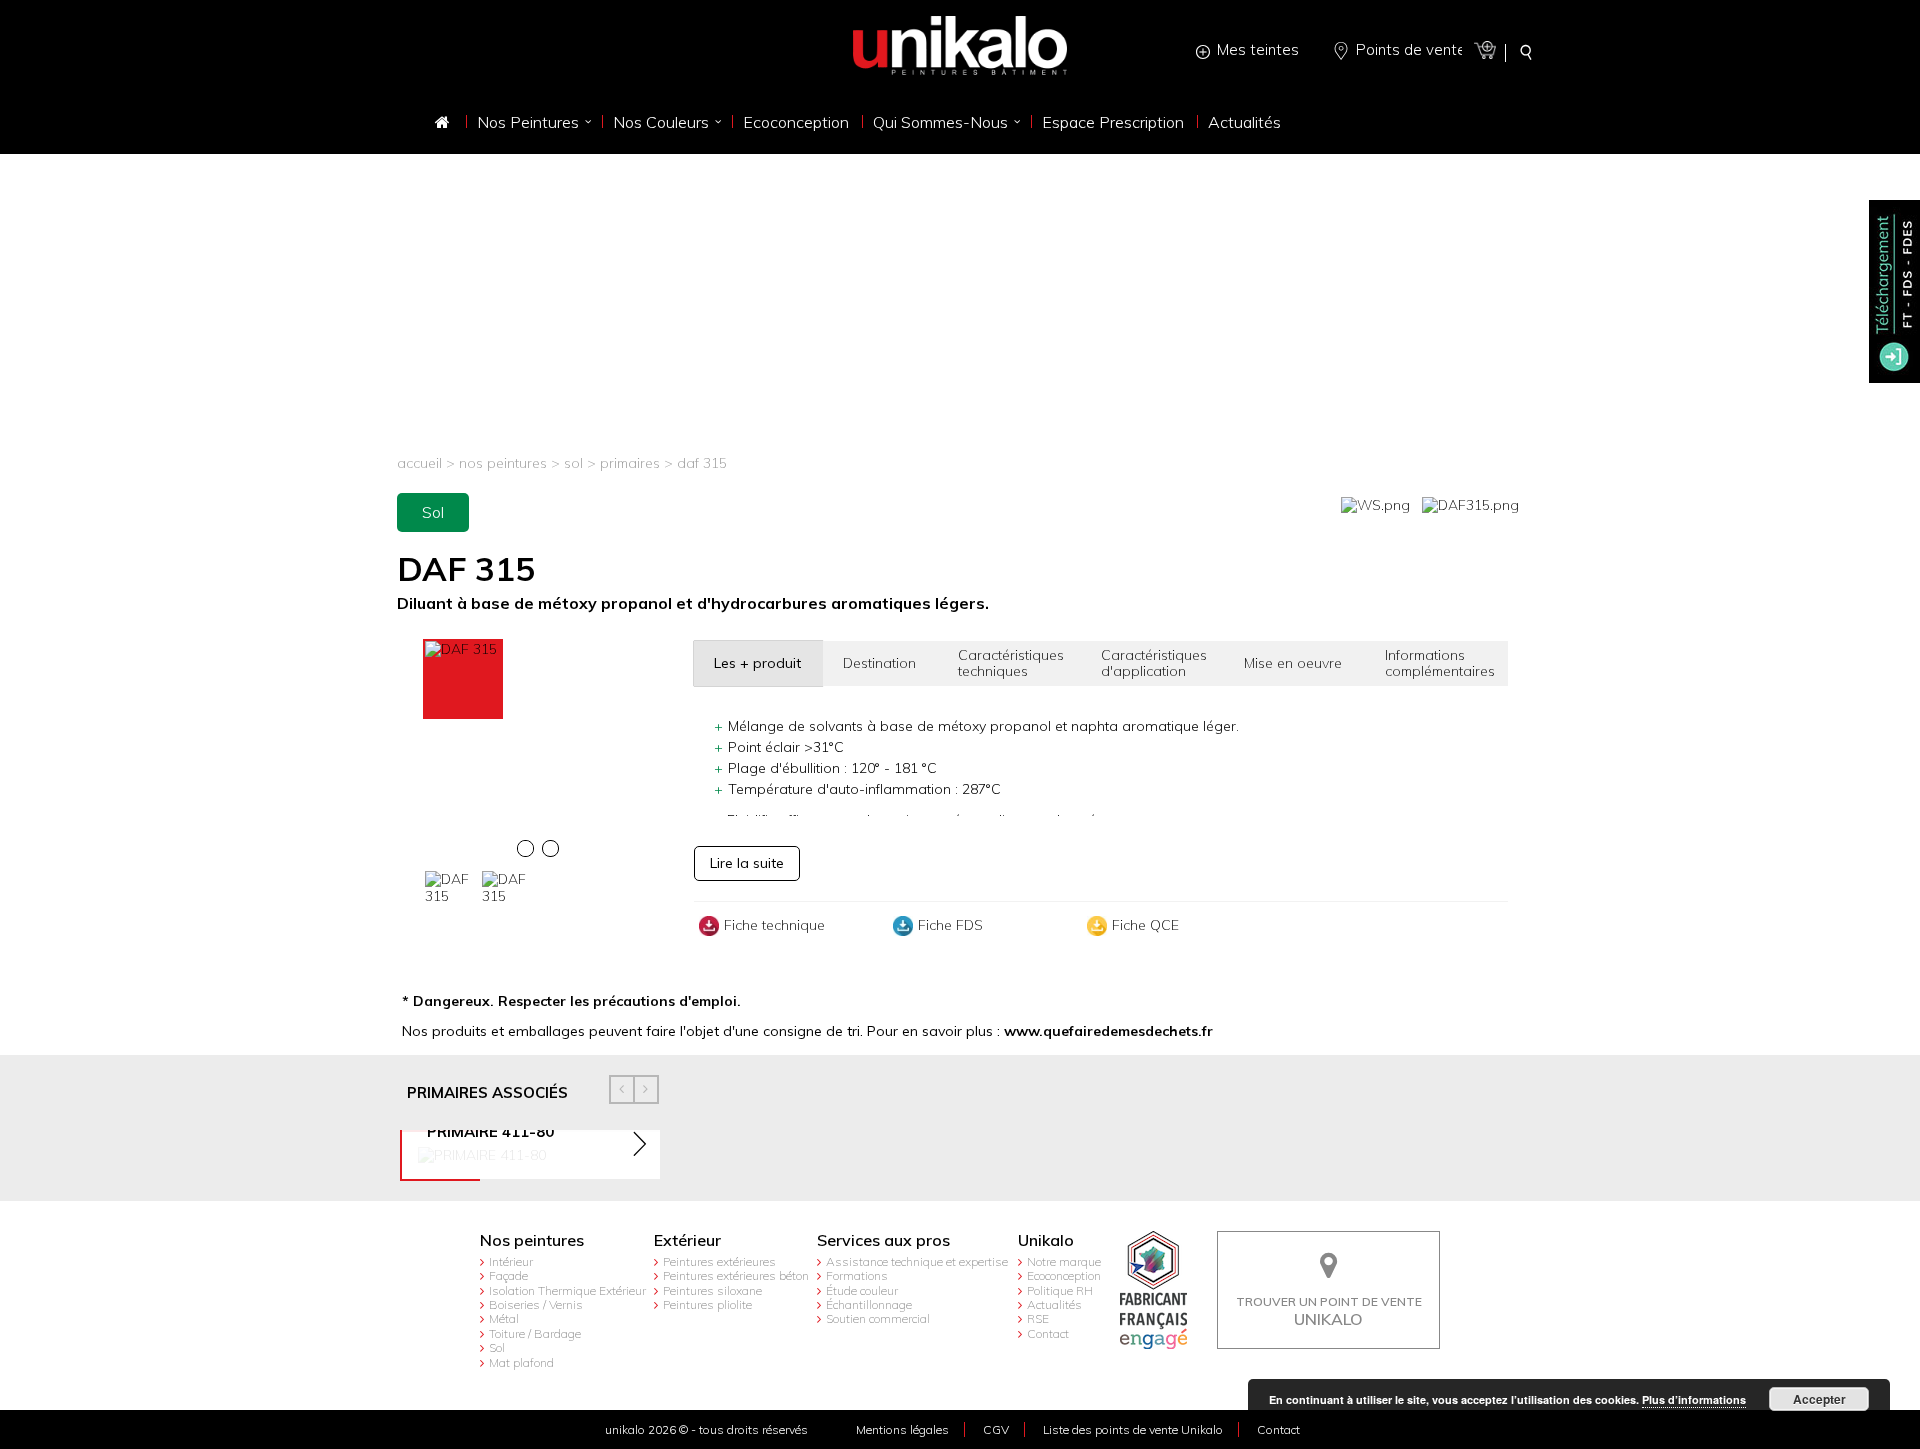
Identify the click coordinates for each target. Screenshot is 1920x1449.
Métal (504, 1318)
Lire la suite (747, 863)
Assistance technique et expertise (917, 1261)
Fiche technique (774, 925)
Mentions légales (902, 1429)
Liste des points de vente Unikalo (1133, 1429)
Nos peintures (503, 463)
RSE (1038, 1318)
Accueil (419, 463)
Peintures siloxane (712, 1290)
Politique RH (1060, 1290)
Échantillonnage (869, 1304)
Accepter (1819, 1399)
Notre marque (1064, 1261)
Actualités (1054, 1304)
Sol (573, 463)
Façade (508, 1275)
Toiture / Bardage (535, 1333)
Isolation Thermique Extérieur (567, 1290)
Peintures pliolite (707, 1304)
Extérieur (687, 1240)
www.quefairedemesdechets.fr (1108, 1031)
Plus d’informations (1694, 1399)
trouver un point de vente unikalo (1329, 1246)
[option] (537, 649)
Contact (1048, 1333)
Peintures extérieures (719, 1261)
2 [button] (554, 853)
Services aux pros (883, 1240)
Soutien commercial (878, 1318)
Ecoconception (1064, 1275)
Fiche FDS (950, 925)
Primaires (632, 463)
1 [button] (529, 853)
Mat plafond (521, 1362)
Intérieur (511, 1261)
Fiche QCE (1145, 925)
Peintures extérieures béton (736, 1275)
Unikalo (1046, 1240)
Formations (857, 1275)
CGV (996, 1429)
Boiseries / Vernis (536, 1304)
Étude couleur (862, 1290)
